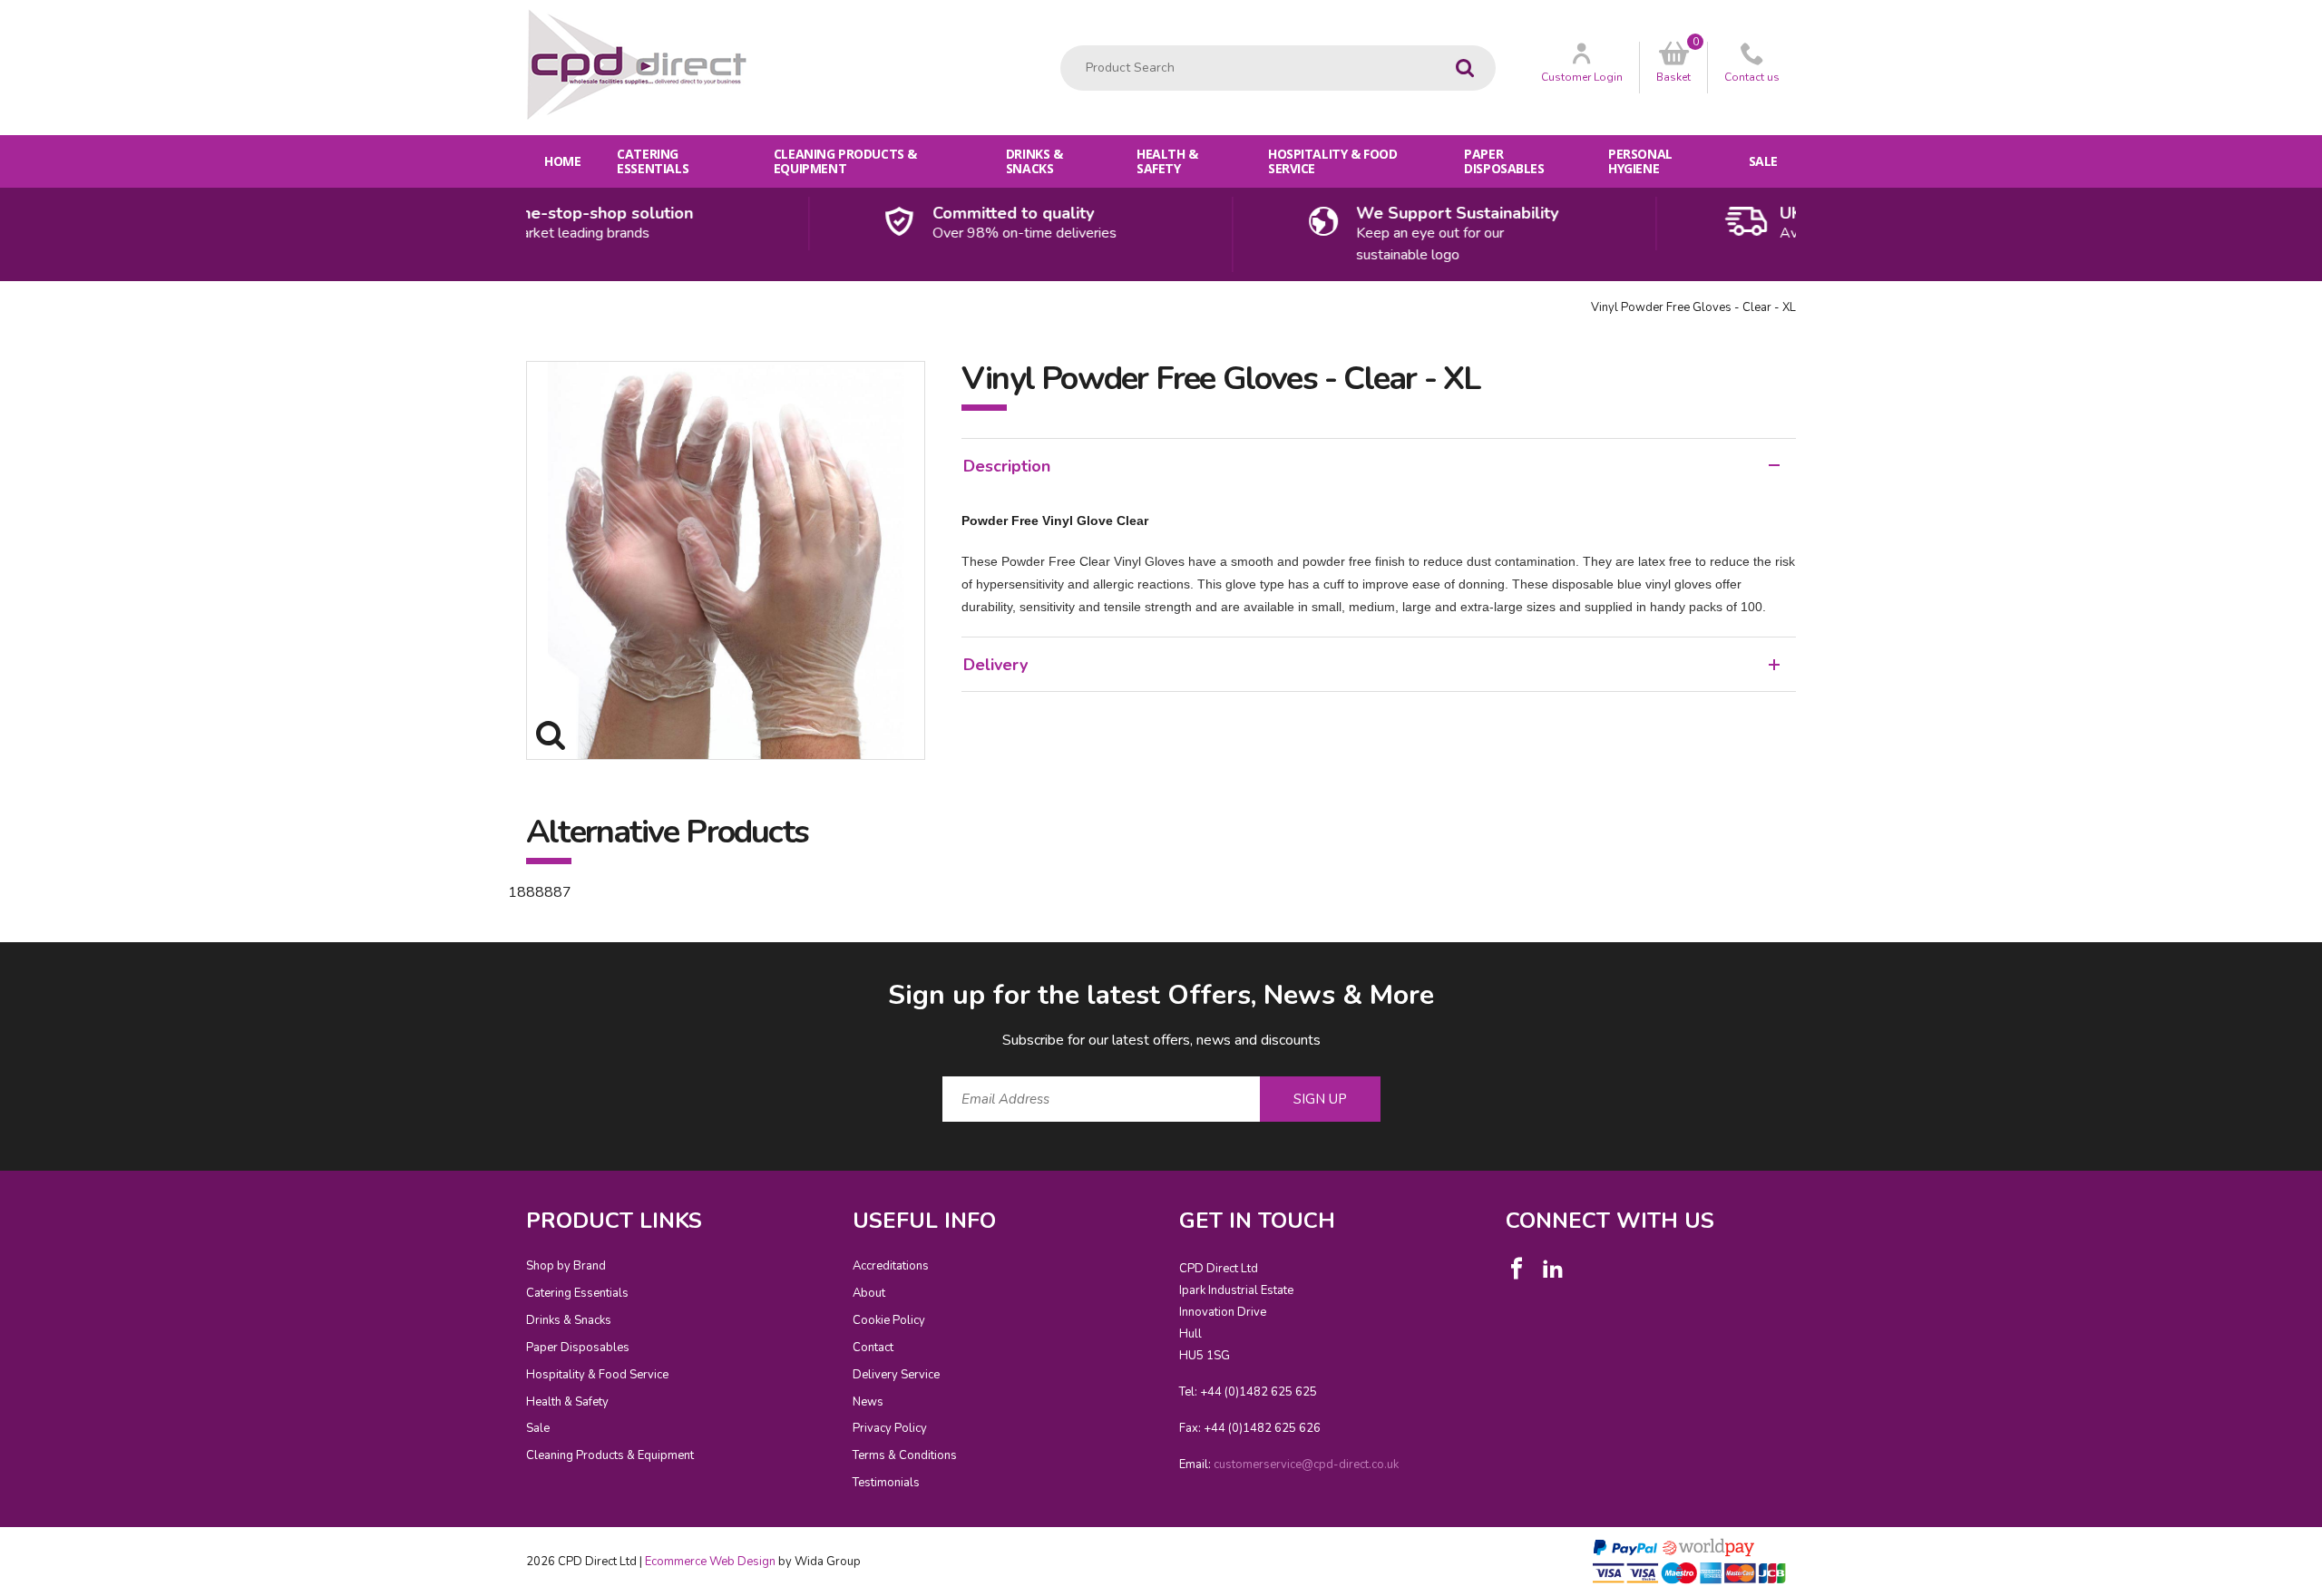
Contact (873, 1348)
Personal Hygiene (1640, 161)
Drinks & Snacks (1034, 161)
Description (1007, 466)
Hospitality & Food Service (1332, 161)
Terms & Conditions (905, 1455)
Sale (1763, 161)
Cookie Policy (889, 1320)
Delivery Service (896, 1375)
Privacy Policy (890, 1428)
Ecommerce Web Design (710, 1562)
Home (562, 161)
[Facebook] (1517, 1269)
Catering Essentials (653, 161)
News (868, 1402)
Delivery (995, 665)
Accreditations (891, 1266)
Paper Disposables (1504, 161)
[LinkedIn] (1553, 1269)
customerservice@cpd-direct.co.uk (1306, 1465)
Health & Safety (1167, 161)
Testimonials (886, 1483)
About (869, 1293)
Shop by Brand (566, 1266)
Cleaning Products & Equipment (845, 161)
